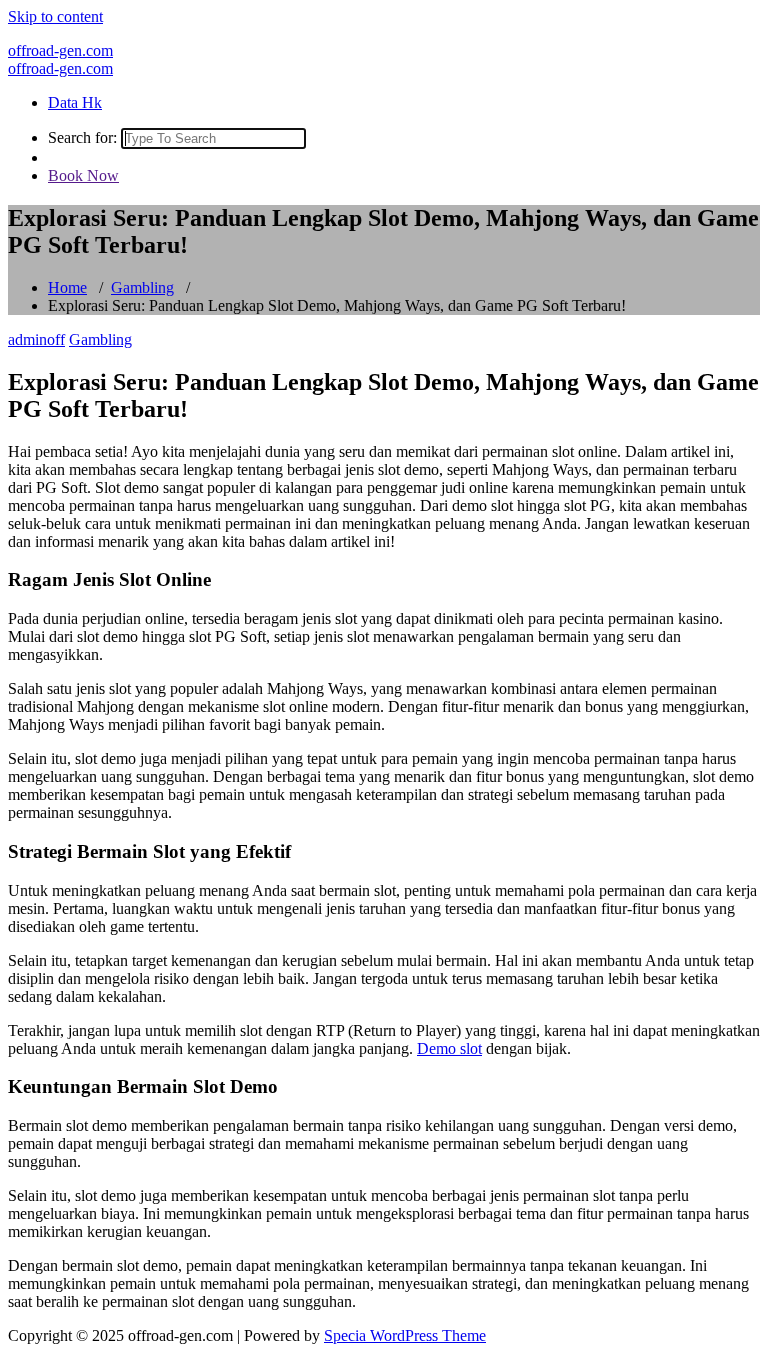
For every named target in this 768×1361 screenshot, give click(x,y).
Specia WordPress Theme (405, 1335)
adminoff (36, 339)
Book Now (83, 175)
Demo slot (449, 1048)
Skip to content (55, 16)
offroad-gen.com (60, 50)
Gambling (142, 287)
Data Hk (75, 102)
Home (67, 287)
